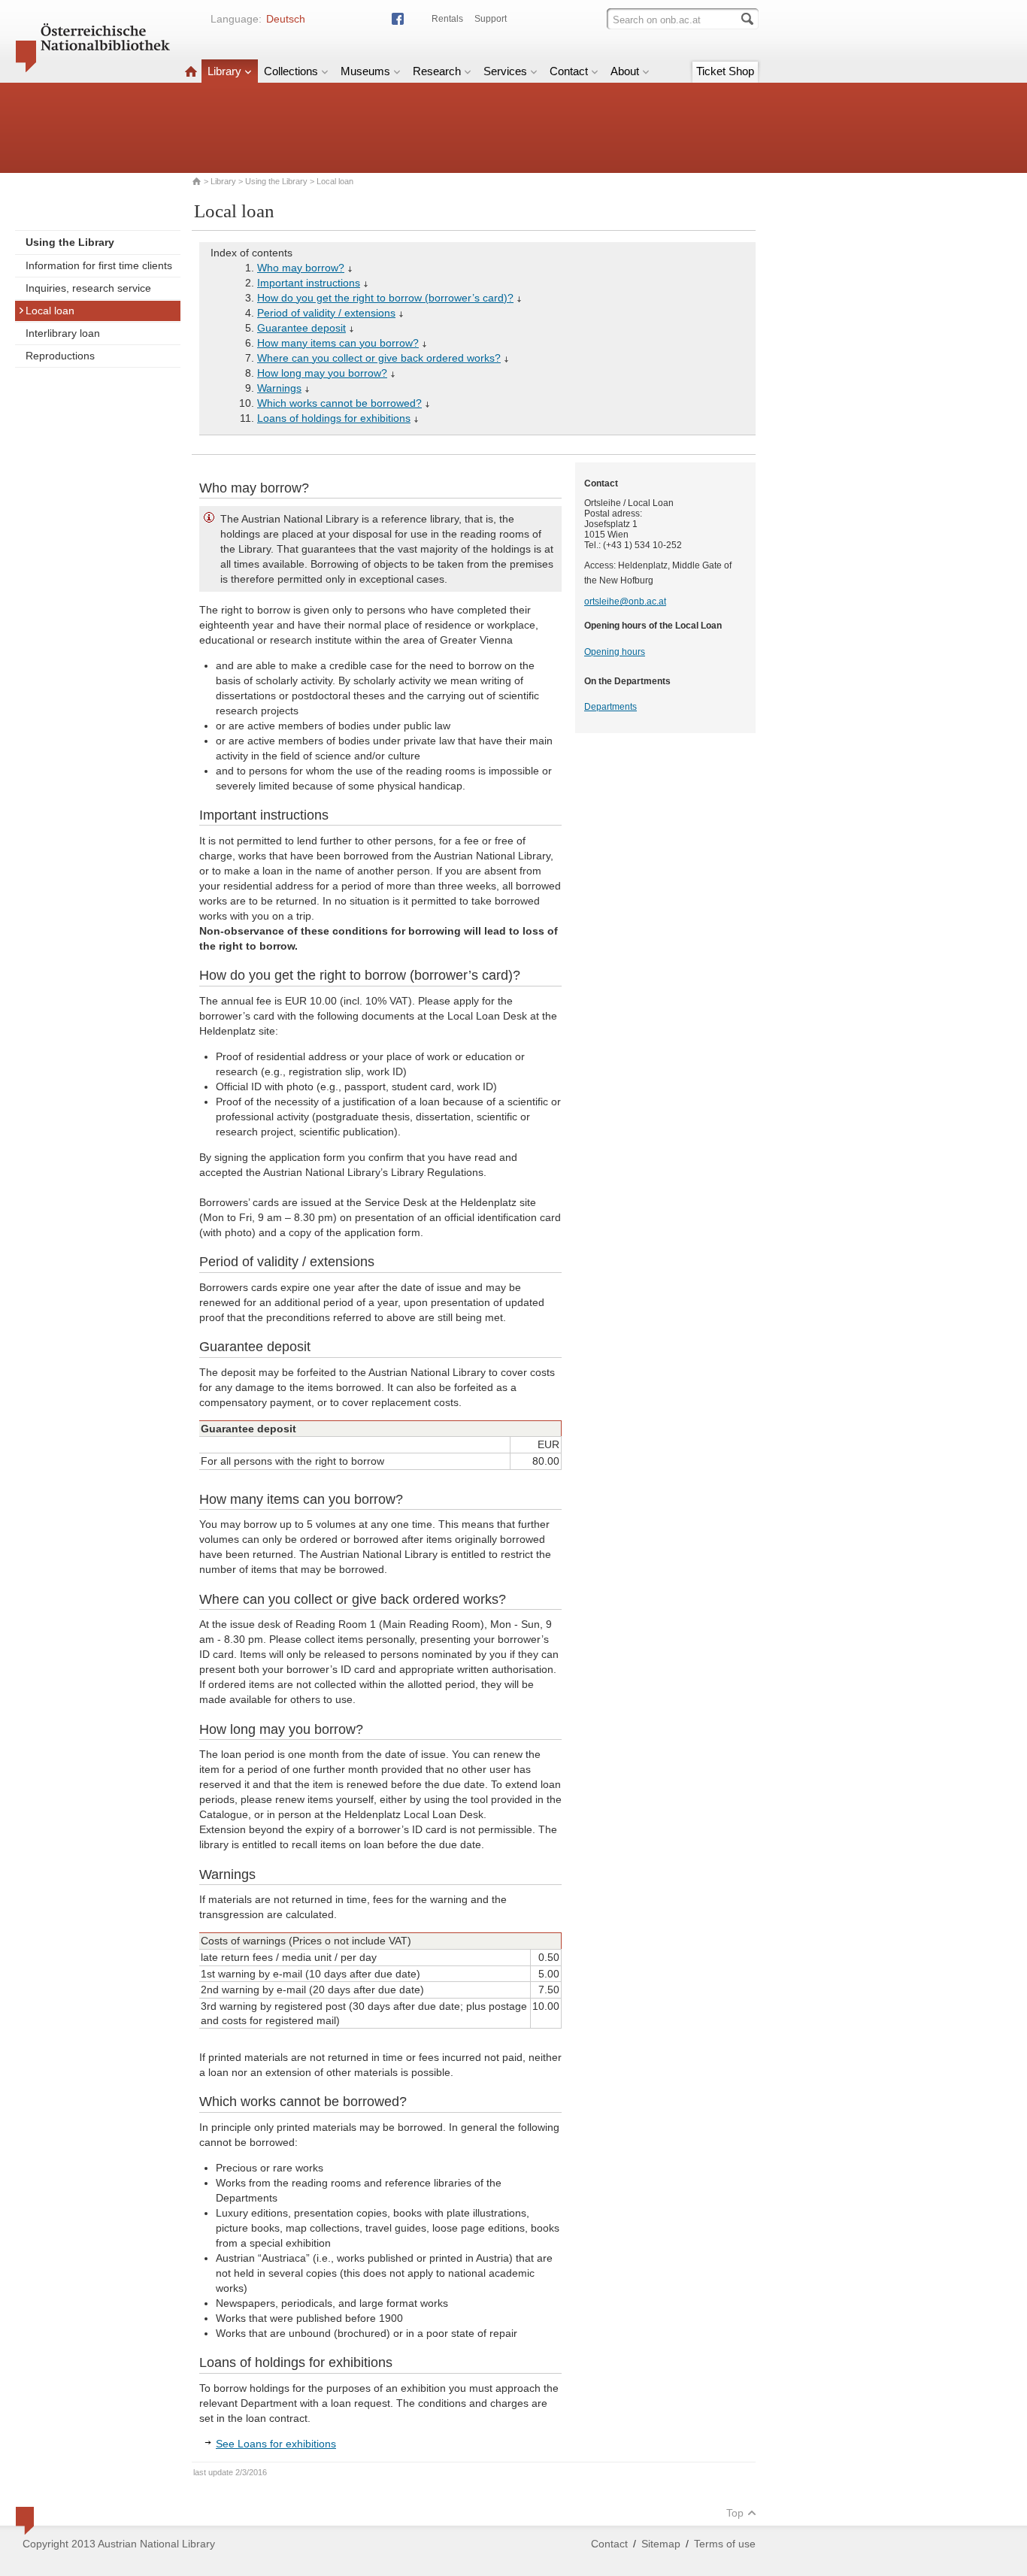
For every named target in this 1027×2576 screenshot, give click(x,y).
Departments (610, 707)
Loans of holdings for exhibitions (334, 418)
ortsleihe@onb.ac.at (625, 602)
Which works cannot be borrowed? (339, 403)
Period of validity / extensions (326, 313)
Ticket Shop (725, 71)
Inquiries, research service (88, 288)
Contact (569, 71)
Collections (291, 71)
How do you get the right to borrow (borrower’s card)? (385, 298)
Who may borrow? (301, 268)
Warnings (279, 388)
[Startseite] (191, 71)
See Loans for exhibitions (276, 2444)
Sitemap (661, 2544)
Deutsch (286, 19)
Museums (365, 71)
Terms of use (725, 2544)
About (625, 71)
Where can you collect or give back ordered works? (379, 358)
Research (437, 71)
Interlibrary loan (63, 333)
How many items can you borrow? (338, 343)
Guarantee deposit (301, 328)
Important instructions (309, 283)
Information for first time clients (99, 265)
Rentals (447, 19)
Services (505, 71)
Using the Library (276, 181)
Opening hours (615, 652)
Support (491, 19)
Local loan (50, 311)
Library (224, 71)
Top (735, 2513)
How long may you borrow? (322, 373)
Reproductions (60, 356)
